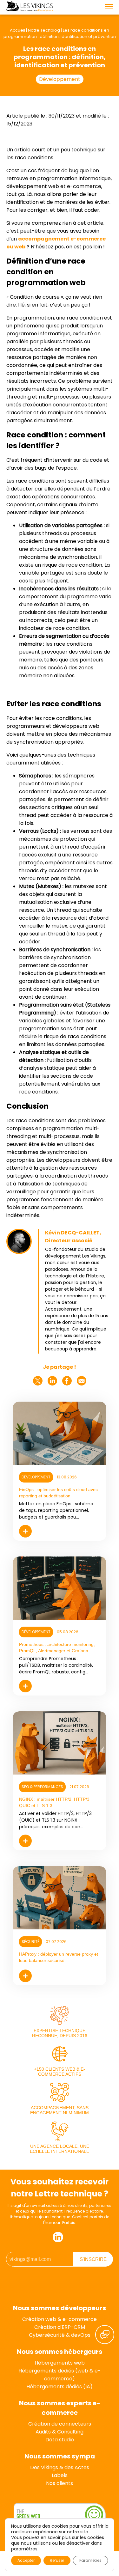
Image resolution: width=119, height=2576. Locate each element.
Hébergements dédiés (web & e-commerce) (60, 2375)
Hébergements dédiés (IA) (60, 2387)
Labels (60, 2475)
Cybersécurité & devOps (60, 2335)
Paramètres (90, 2560)
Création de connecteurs (60, 2424)
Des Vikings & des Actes (60, 2467)
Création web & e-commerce (60, 2319)
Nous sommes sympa (60, 2456)
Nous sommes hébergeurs (60, 2352)
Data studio (60, 2440)
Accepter (26, 2560)
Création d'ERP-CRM (60, 2327)
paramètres (24, 2549)
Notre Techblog (44, 30)
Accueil (17, 30)
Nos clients (60, 2483)
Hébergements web (60, 2363)
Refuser (57, 2560)
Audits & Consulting (60, 2432)
